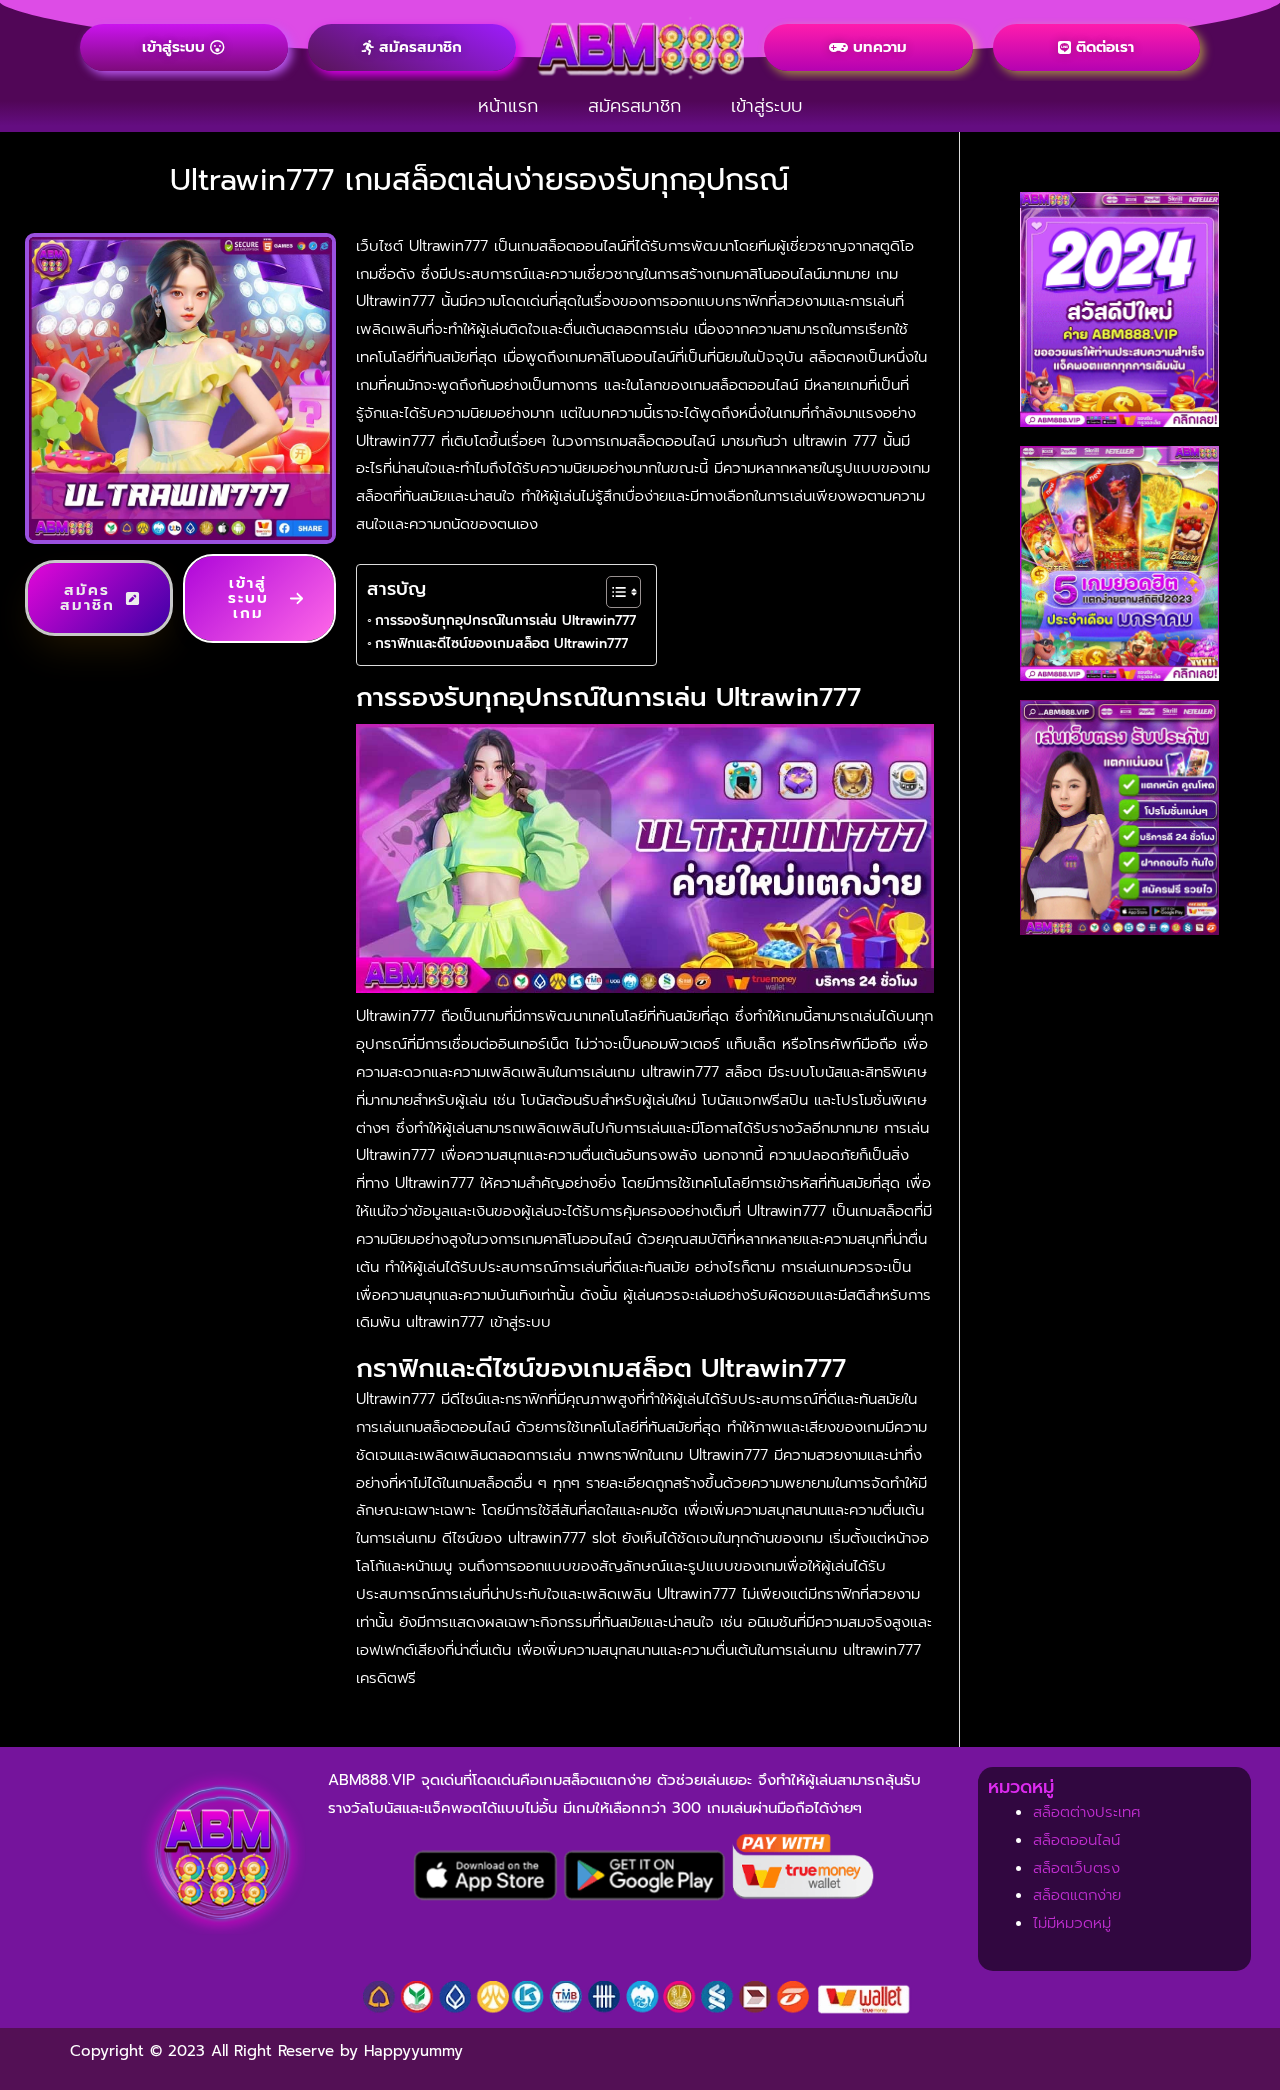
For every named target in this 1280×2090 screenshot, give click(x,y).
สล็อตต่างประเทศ (1087, 1812)
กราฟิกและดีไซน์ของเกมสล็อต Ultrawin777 (501, 643)
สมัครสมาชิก (634, 106)
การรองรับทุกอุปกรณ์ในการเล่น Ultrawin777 (505, 620)
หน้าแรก (508, 106)
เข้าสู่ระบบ (766, 106)
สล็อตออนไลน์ (1076, 1840)
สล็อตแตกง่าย (1077, 1895)
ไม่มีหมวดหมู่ (1072, 1923)
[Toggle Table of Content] (613, 592)
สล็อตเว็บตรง (1076, 1868)
